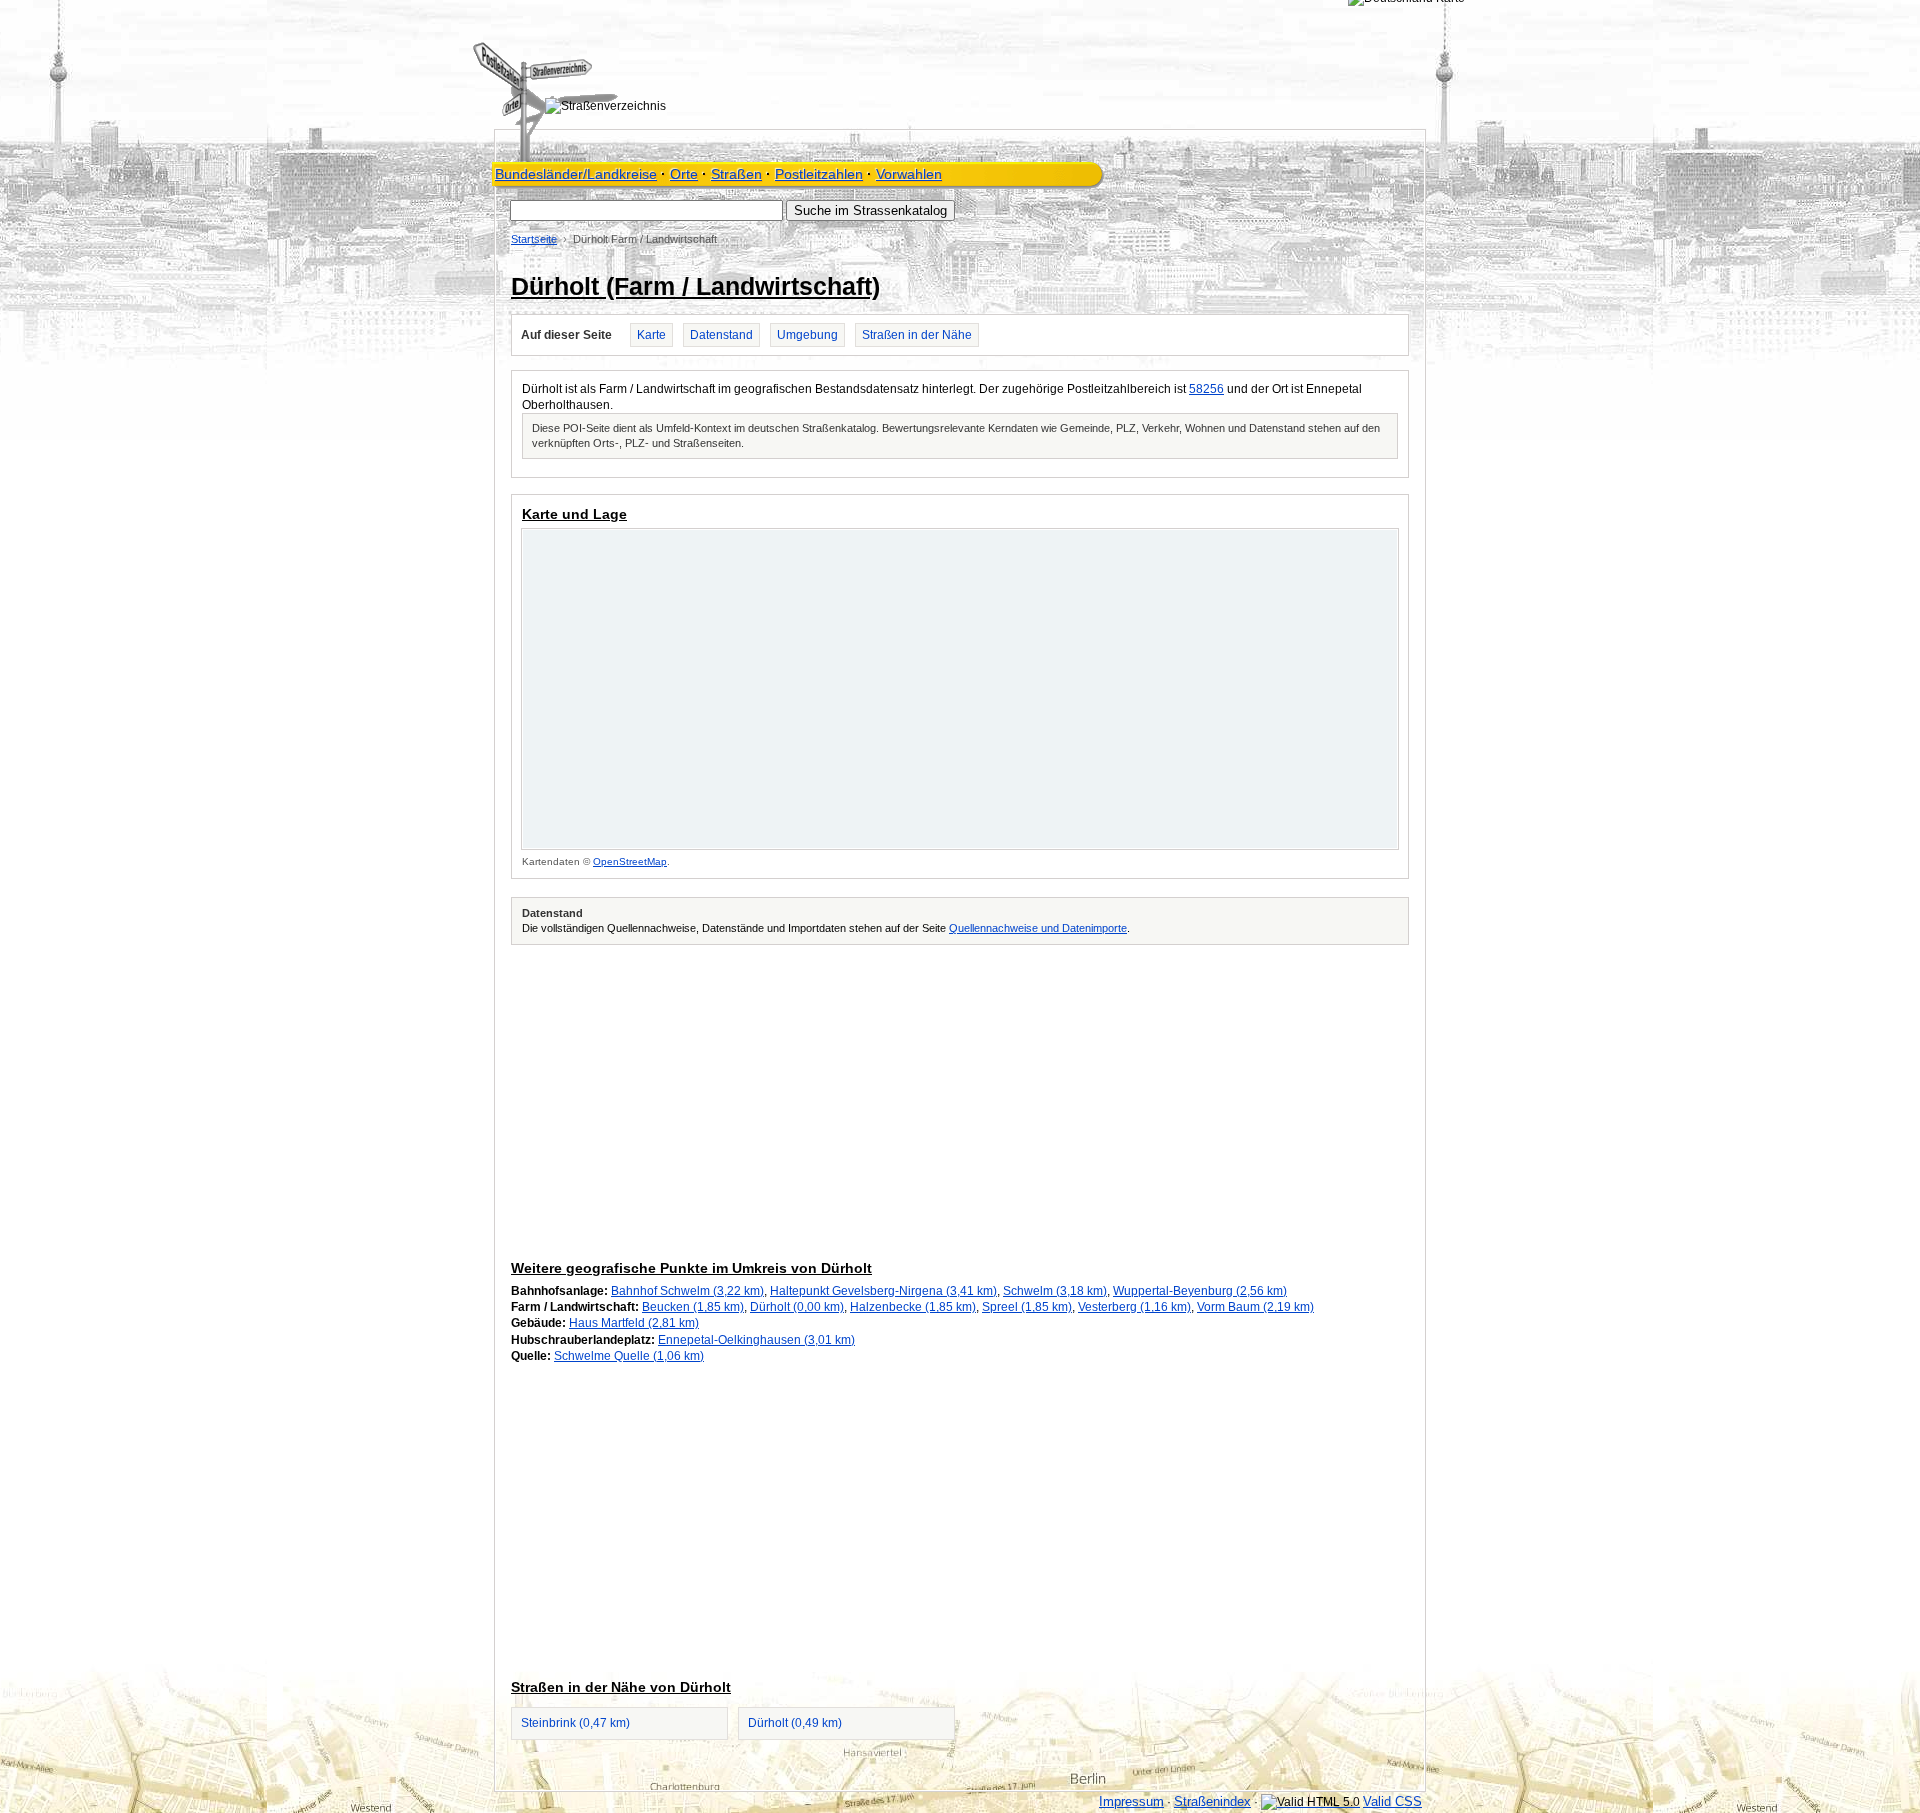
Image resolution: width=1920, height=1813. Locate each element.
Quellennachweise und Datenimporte (1038, 928)
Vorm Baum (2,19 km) (1255, 1307)
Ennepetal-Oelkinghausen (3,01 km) (756, 1340)
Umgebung (807, 335)
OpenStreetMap (630, 861)
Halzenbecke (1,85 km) (913, 1307)
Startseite (534, 239)
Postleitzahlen (819, 174)
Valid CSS (1392, 1801)
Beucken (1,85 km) (693, 1307)
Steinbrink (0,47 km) (575, 1723)
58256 (1206, 389)
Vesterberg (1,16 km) (1134, 1307)
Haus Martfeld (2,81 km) (634, 1323)
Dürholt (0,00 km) (797, 1307)
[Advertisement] (960, 1099)
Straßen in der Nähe (917, 335)
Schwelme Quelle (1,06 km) (629, 1356)
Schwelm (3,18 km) (1055, 1291)
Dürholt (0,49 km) (795, 1723)
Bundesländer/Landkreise (576, 174)
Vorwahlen (909, 174)
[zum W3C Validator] (1310, 1802)
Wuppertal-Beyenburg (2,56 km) (1200, 1291)
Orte (684, 174)
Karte (651, 335)
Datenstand (721, 335)
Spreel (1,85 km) (1027, 1307)
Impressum (1131, 1801)
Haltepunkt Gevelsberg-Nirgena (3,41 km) (883, 1291)
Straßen (736, 174)
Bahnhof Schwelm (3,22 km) (687, 1291)
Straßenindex (1212, 1801)
